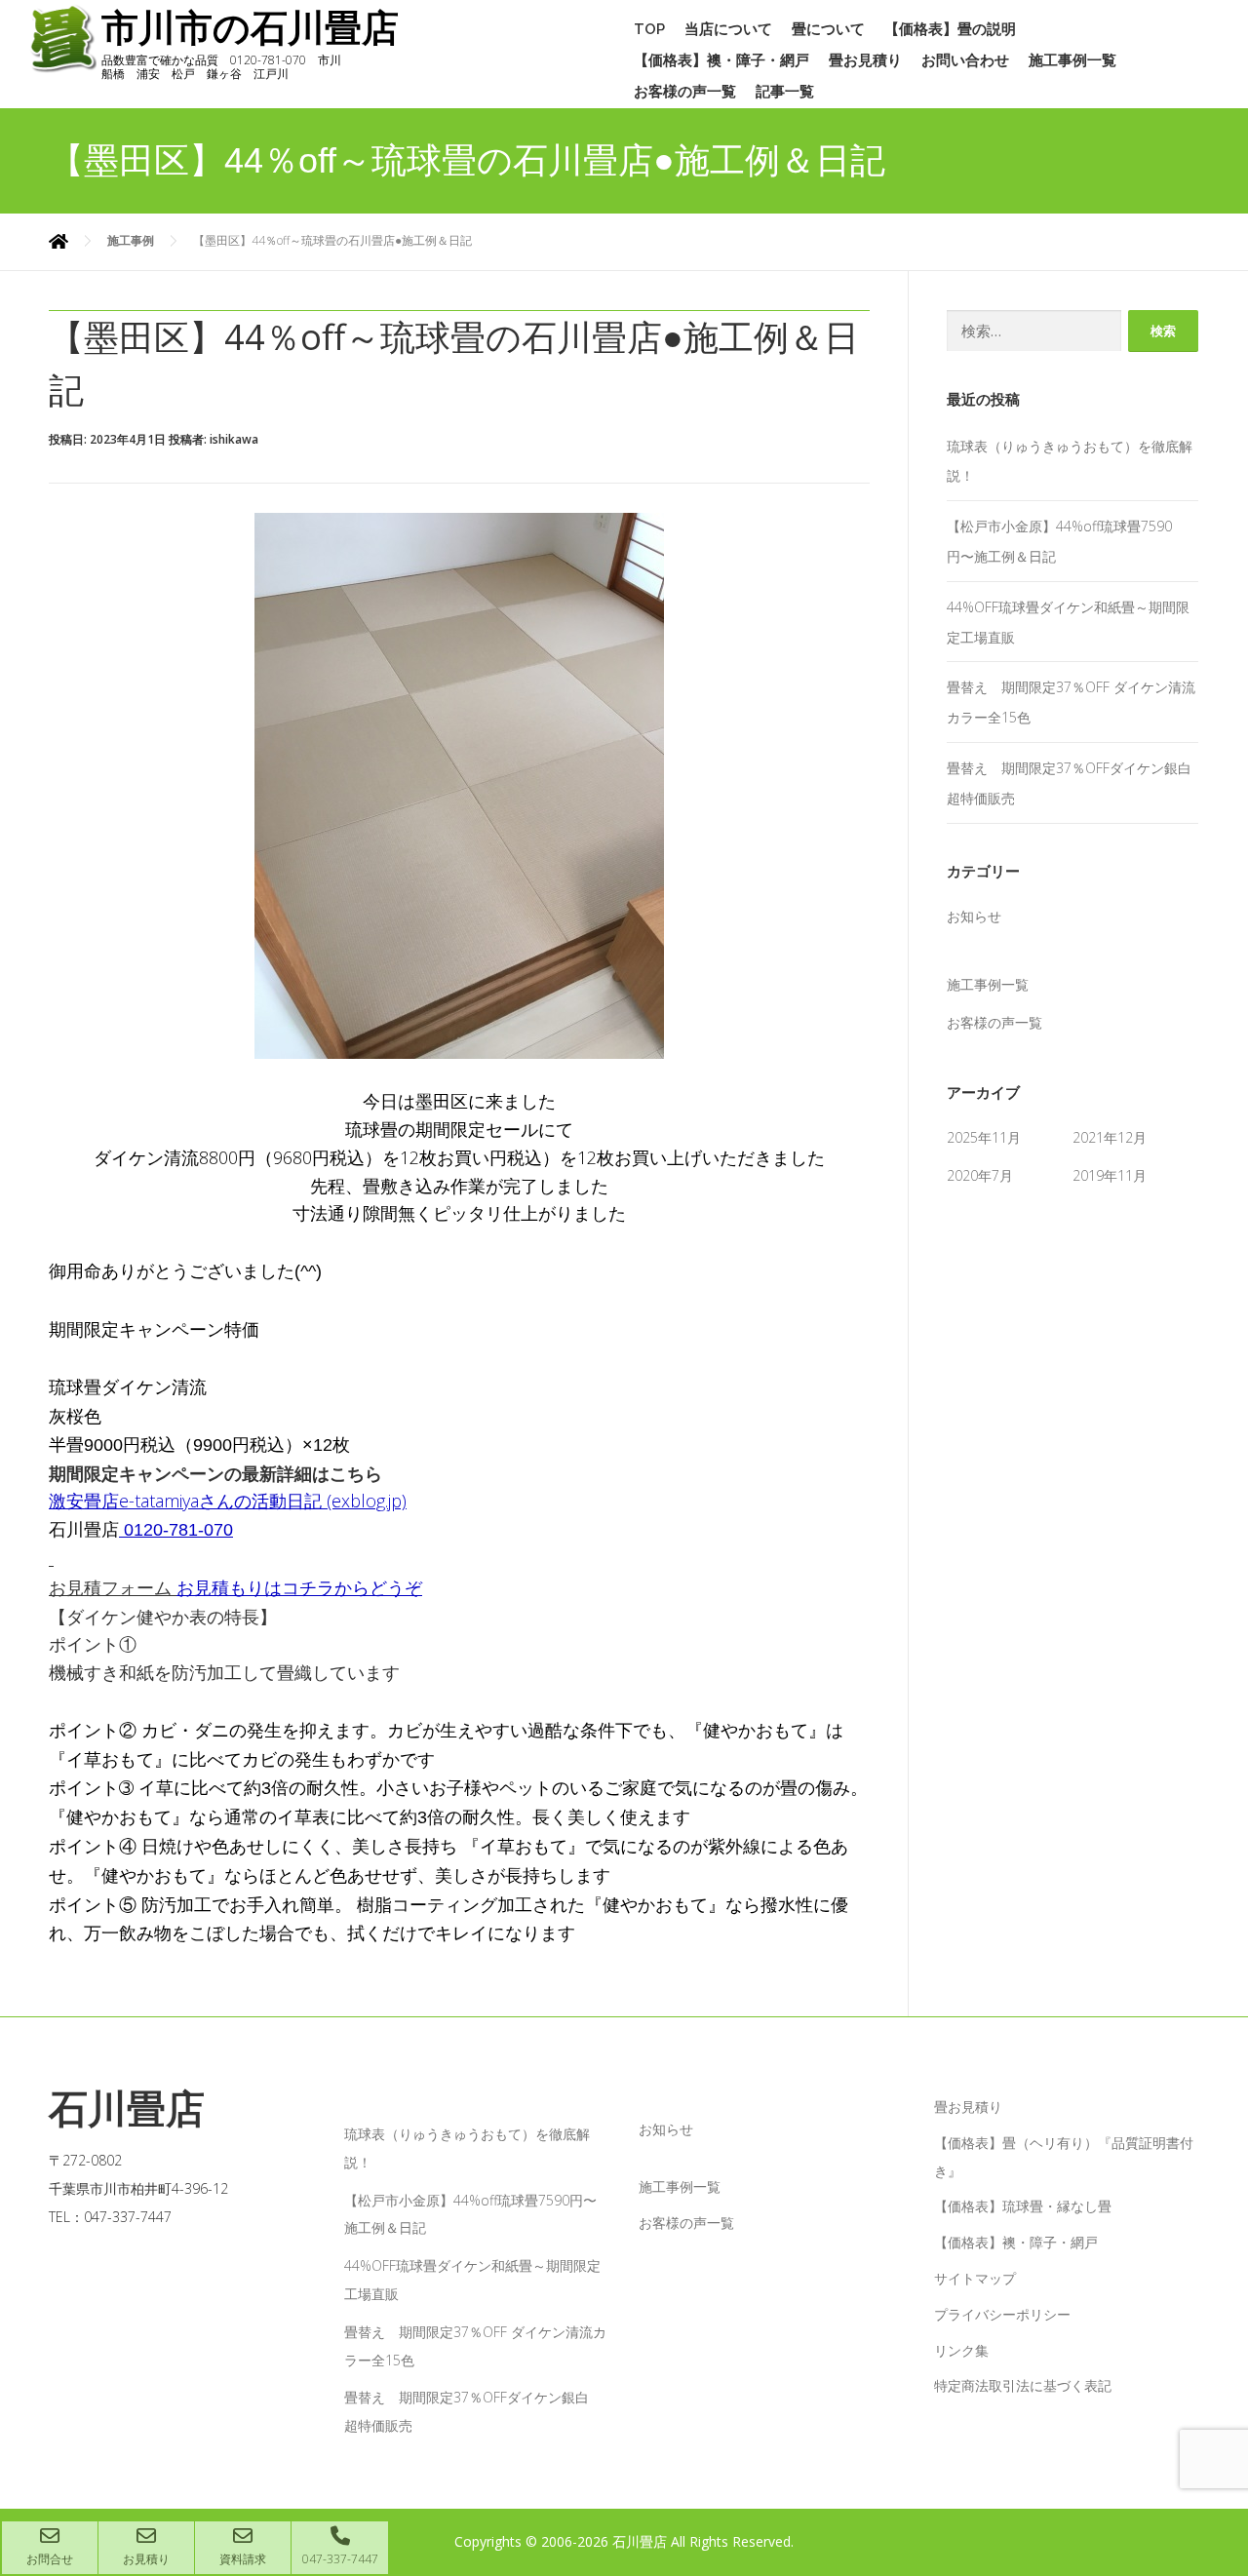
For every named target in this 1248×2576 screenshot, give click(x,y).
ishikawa (234, 439)
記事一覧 (785, 92)
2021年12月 (1110, 1137)
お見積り (146, 2559)
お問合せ (50, 2559)
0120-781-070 (178, 1530)
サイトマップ (975, 2278)
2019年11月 (1110, 1175)
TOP (649, 29)
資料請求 (243, 2559)
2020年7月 (980, 1175)
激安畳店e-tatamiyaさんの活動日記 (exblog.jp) (228, 1501)
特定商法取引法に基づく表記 (1023, 2385)
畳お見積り (865, 60)
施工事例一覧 (1072, 60)
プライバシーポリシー (1002, 2314)
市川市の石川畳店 (250, 28)
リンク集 (961, 2350)
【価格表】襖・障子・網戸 (721, 60)
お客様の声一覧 (685, 92)
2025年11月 (984, 1137)
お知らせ (974, 916)
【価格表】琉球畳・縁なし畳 (1023, 2206)
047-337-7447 (340, 2559)
